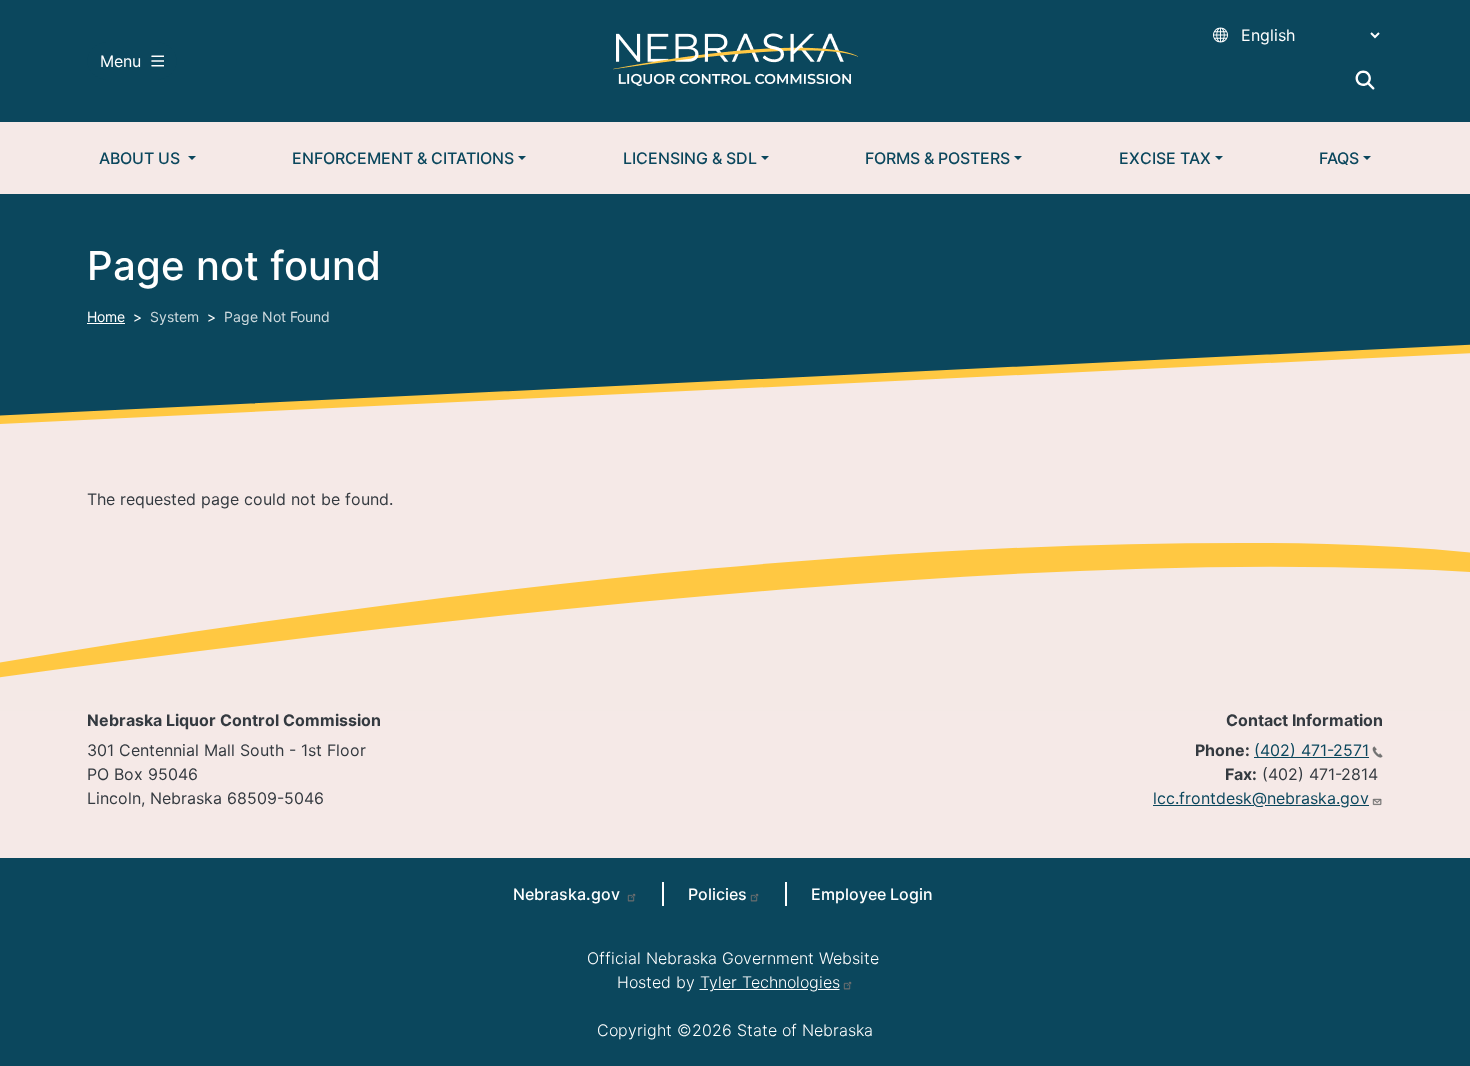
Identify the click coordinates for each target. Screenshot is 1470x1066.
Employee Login (872, 894)
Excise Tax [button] (1165, 158)
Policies (717, 894)
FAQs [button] (1339, 158)
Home (106, 316)
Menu (120, 61)
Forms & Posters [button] (937, 158)
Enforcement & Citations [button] (403, 158)
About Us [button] (141, 158)
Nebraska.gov (568, 894)
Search (1365, 80)
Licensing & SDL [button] (690, 158)
